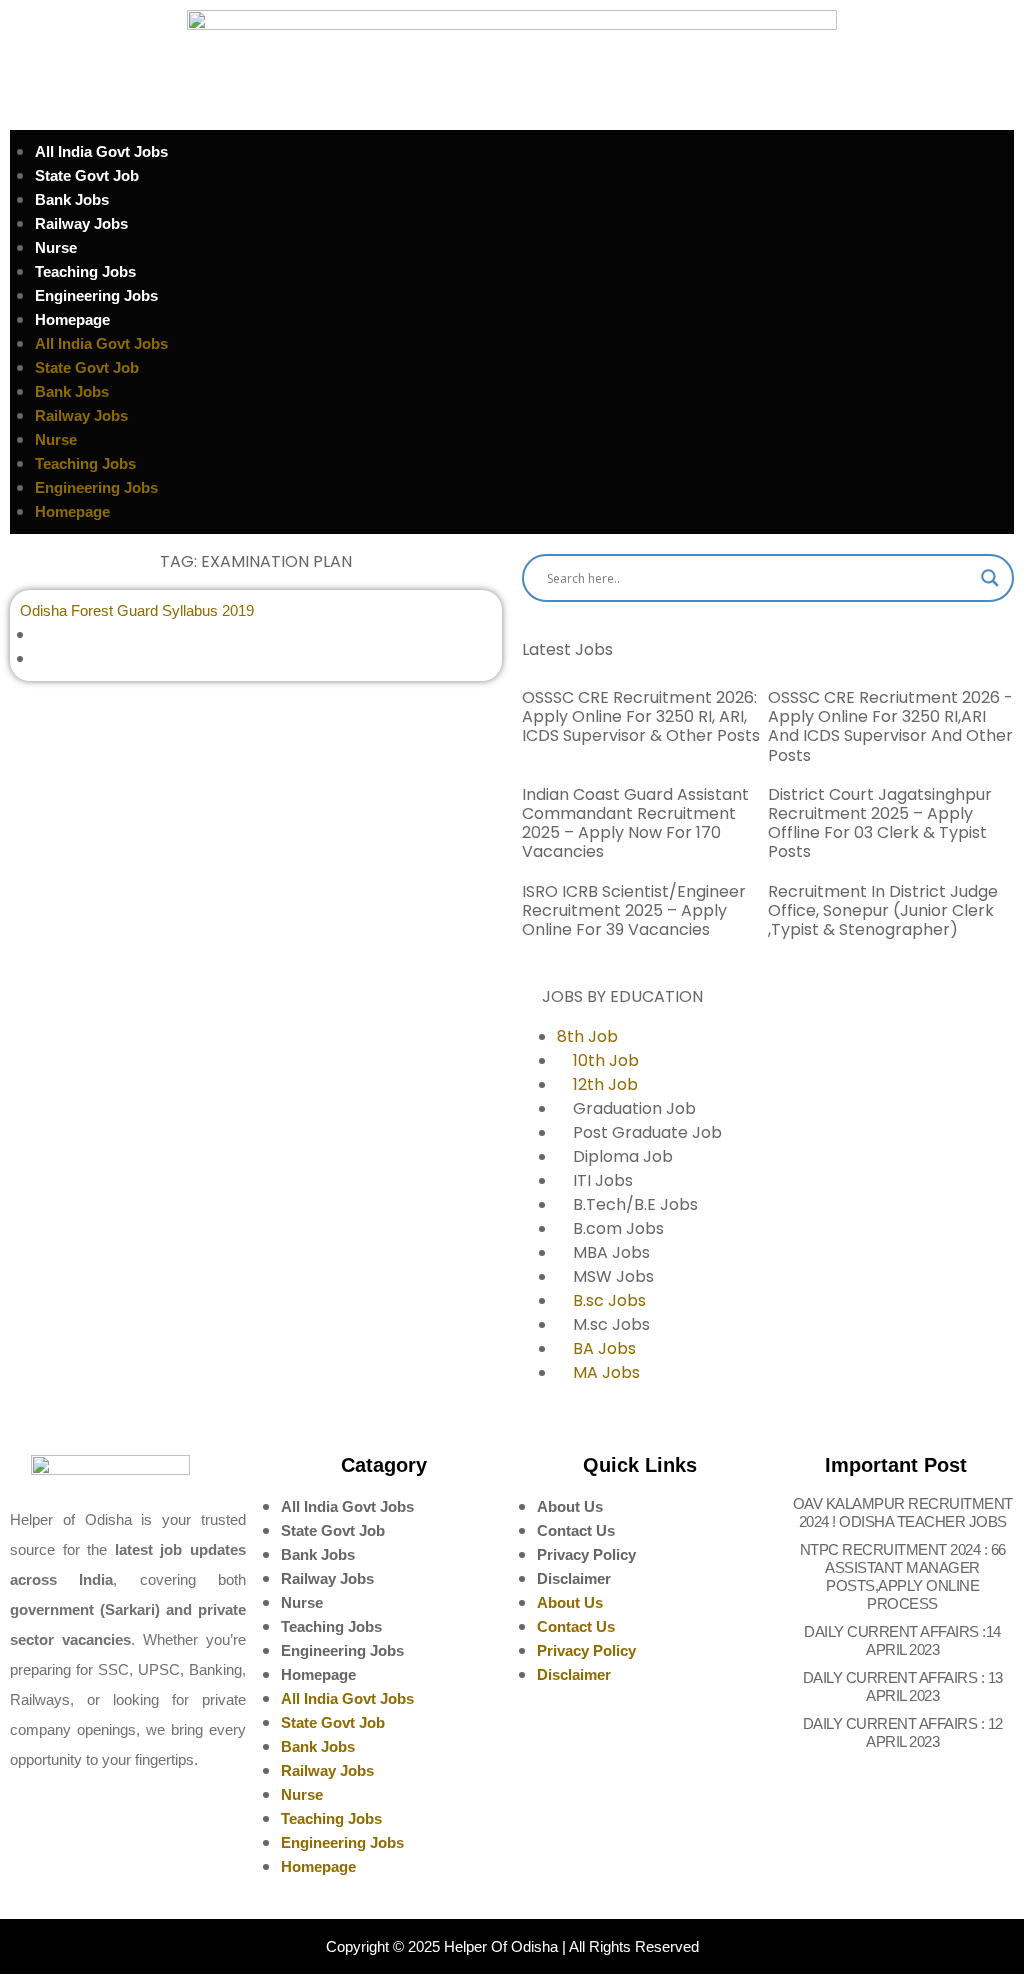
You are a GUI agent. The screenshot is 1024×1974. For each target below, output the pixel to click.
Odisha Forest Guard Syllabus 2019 (137, 610)
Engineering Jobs (96, 295)
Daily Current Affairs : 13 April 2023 (903, 1686)
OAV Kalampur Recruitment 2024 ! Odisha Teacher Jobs (903, 1512)
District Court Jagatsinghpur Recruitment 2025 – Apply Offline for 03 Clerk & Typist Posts (880, 823)
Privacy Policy (586, 1554)
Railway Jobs (81, 223)
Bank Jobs (72, 199)
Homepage (72, 319)
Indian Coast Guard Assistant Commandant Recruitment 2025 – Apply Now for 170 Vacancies (635, 823)
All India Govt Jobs (101, 151)
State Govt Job (87, 175)
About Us (570, 1506)
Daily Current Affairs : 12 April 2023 (903, 1732)
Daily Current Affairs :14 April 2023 (902, 1640)
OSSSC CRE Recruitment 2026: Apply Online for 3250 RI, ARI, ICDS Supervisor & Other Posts (641, 716)
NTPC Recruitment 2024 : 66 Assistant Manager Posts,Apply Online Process (903, 1576)
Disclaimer (574, 1578)
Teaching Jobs (85, 271)
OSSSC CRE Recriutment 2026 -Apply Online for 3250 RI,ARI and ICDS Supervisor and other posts (890, 726)
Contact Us (576, 1530)
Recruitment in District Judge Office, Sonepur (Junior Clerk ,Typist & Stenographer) (883, 910)
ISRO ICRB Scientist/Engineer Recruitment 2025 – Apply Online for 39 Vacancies (634, 910)
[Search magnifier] (990, 578)
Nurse (56, 247)
